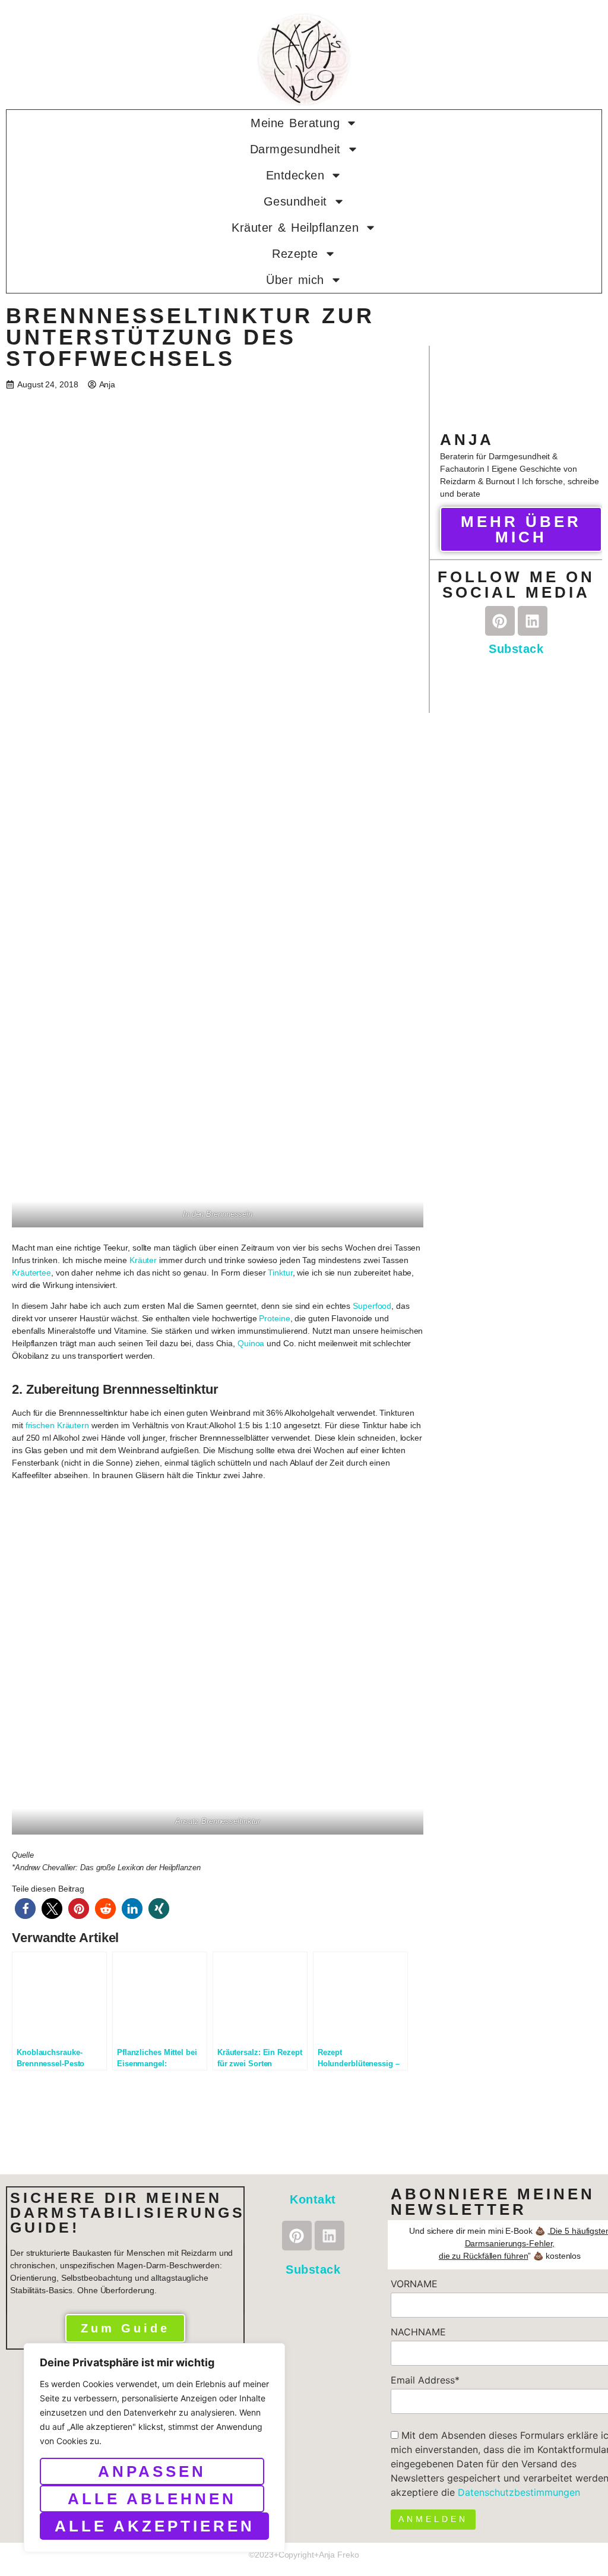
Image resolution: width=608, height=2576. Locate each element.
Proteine (274, 1318)
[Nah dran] (273, 2353)
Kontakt (313, 2199)
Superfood (372, 1306)
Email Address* (425, 2380)
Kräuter (143, 1260)
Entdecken (295, 175)
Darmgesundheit (295, 149)
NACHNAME (418, 2332)
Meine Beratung (295, 123)
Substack (516, 649)
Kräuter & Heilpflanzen (295, 228)
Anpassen (152, 2471)
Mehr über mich (521, 529)
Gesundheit (295, 201)
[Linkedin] (533, 621)
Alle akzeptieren (155, 2526)
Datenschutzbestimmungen (519, 2492)
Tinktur (280, 1273)
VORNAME (414, 2284)
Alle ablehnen (152, 2499)
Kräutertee (31, 1273)
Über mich (295, 280)
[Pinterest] (500, 621)
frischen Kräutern (57, 1425)
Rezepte (295, 254)
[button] (25, 1909)
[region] (154, 2448)
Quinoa (251, 1343)
